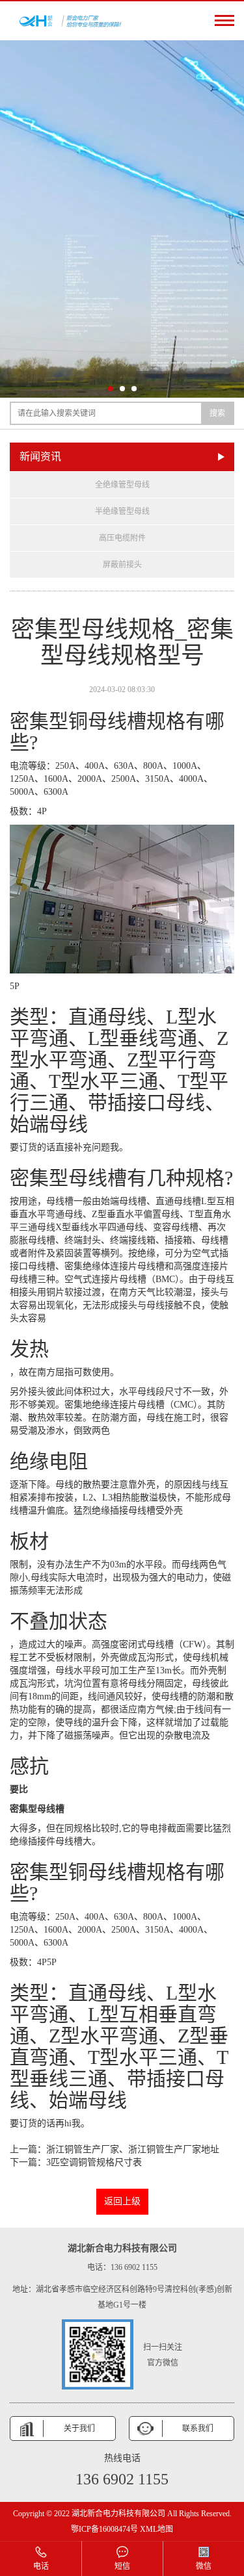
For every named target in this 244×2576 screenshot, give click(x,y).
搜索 (217, 413)
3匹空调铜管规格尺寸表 (94, 2162)
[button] (111, 389)
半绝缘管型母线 (122, 511)
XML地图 (156, 2529)
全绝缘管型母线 (122, 485)
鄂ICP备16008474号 (104, 2529)
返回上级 (122, 2201)
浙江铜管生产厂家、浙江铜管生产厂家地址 (133, 2149)
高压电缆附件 (122, 538)
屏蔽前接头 (122, 565)
